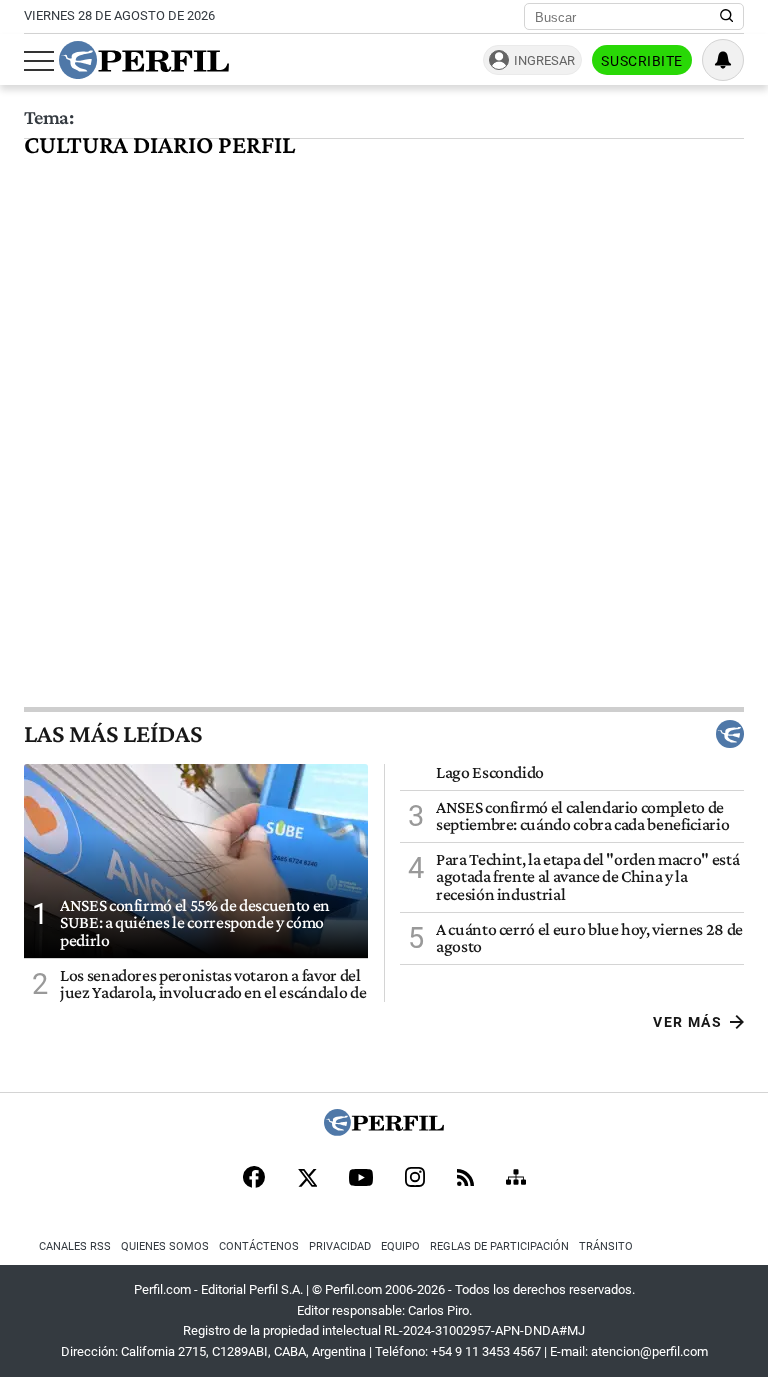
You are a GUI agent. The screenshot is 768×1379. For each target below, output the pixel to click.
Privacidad (340, 1246)
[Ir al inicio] (144, 60)
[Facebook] (254, 1179)
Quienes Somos (165, 1246)
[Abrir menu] (39, 61)
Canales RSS (75, 1246)
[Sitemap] (516, 1179)
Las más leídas (113, 734)
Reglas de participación (499, 1246)
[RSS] (465, 1179)
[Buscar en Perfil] (727, 17)
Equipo (400, 1246)
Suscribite (642, 61)
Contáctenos (259, 1246)
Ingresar (544, 60)
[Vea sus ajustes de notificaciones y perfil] (723, 60)
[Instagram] (415, 1179)
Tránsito (606, 1246)
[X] (307, 1179)
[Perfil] (384, 1130)
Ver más (687, 1022)
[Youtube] (361, 1179)
